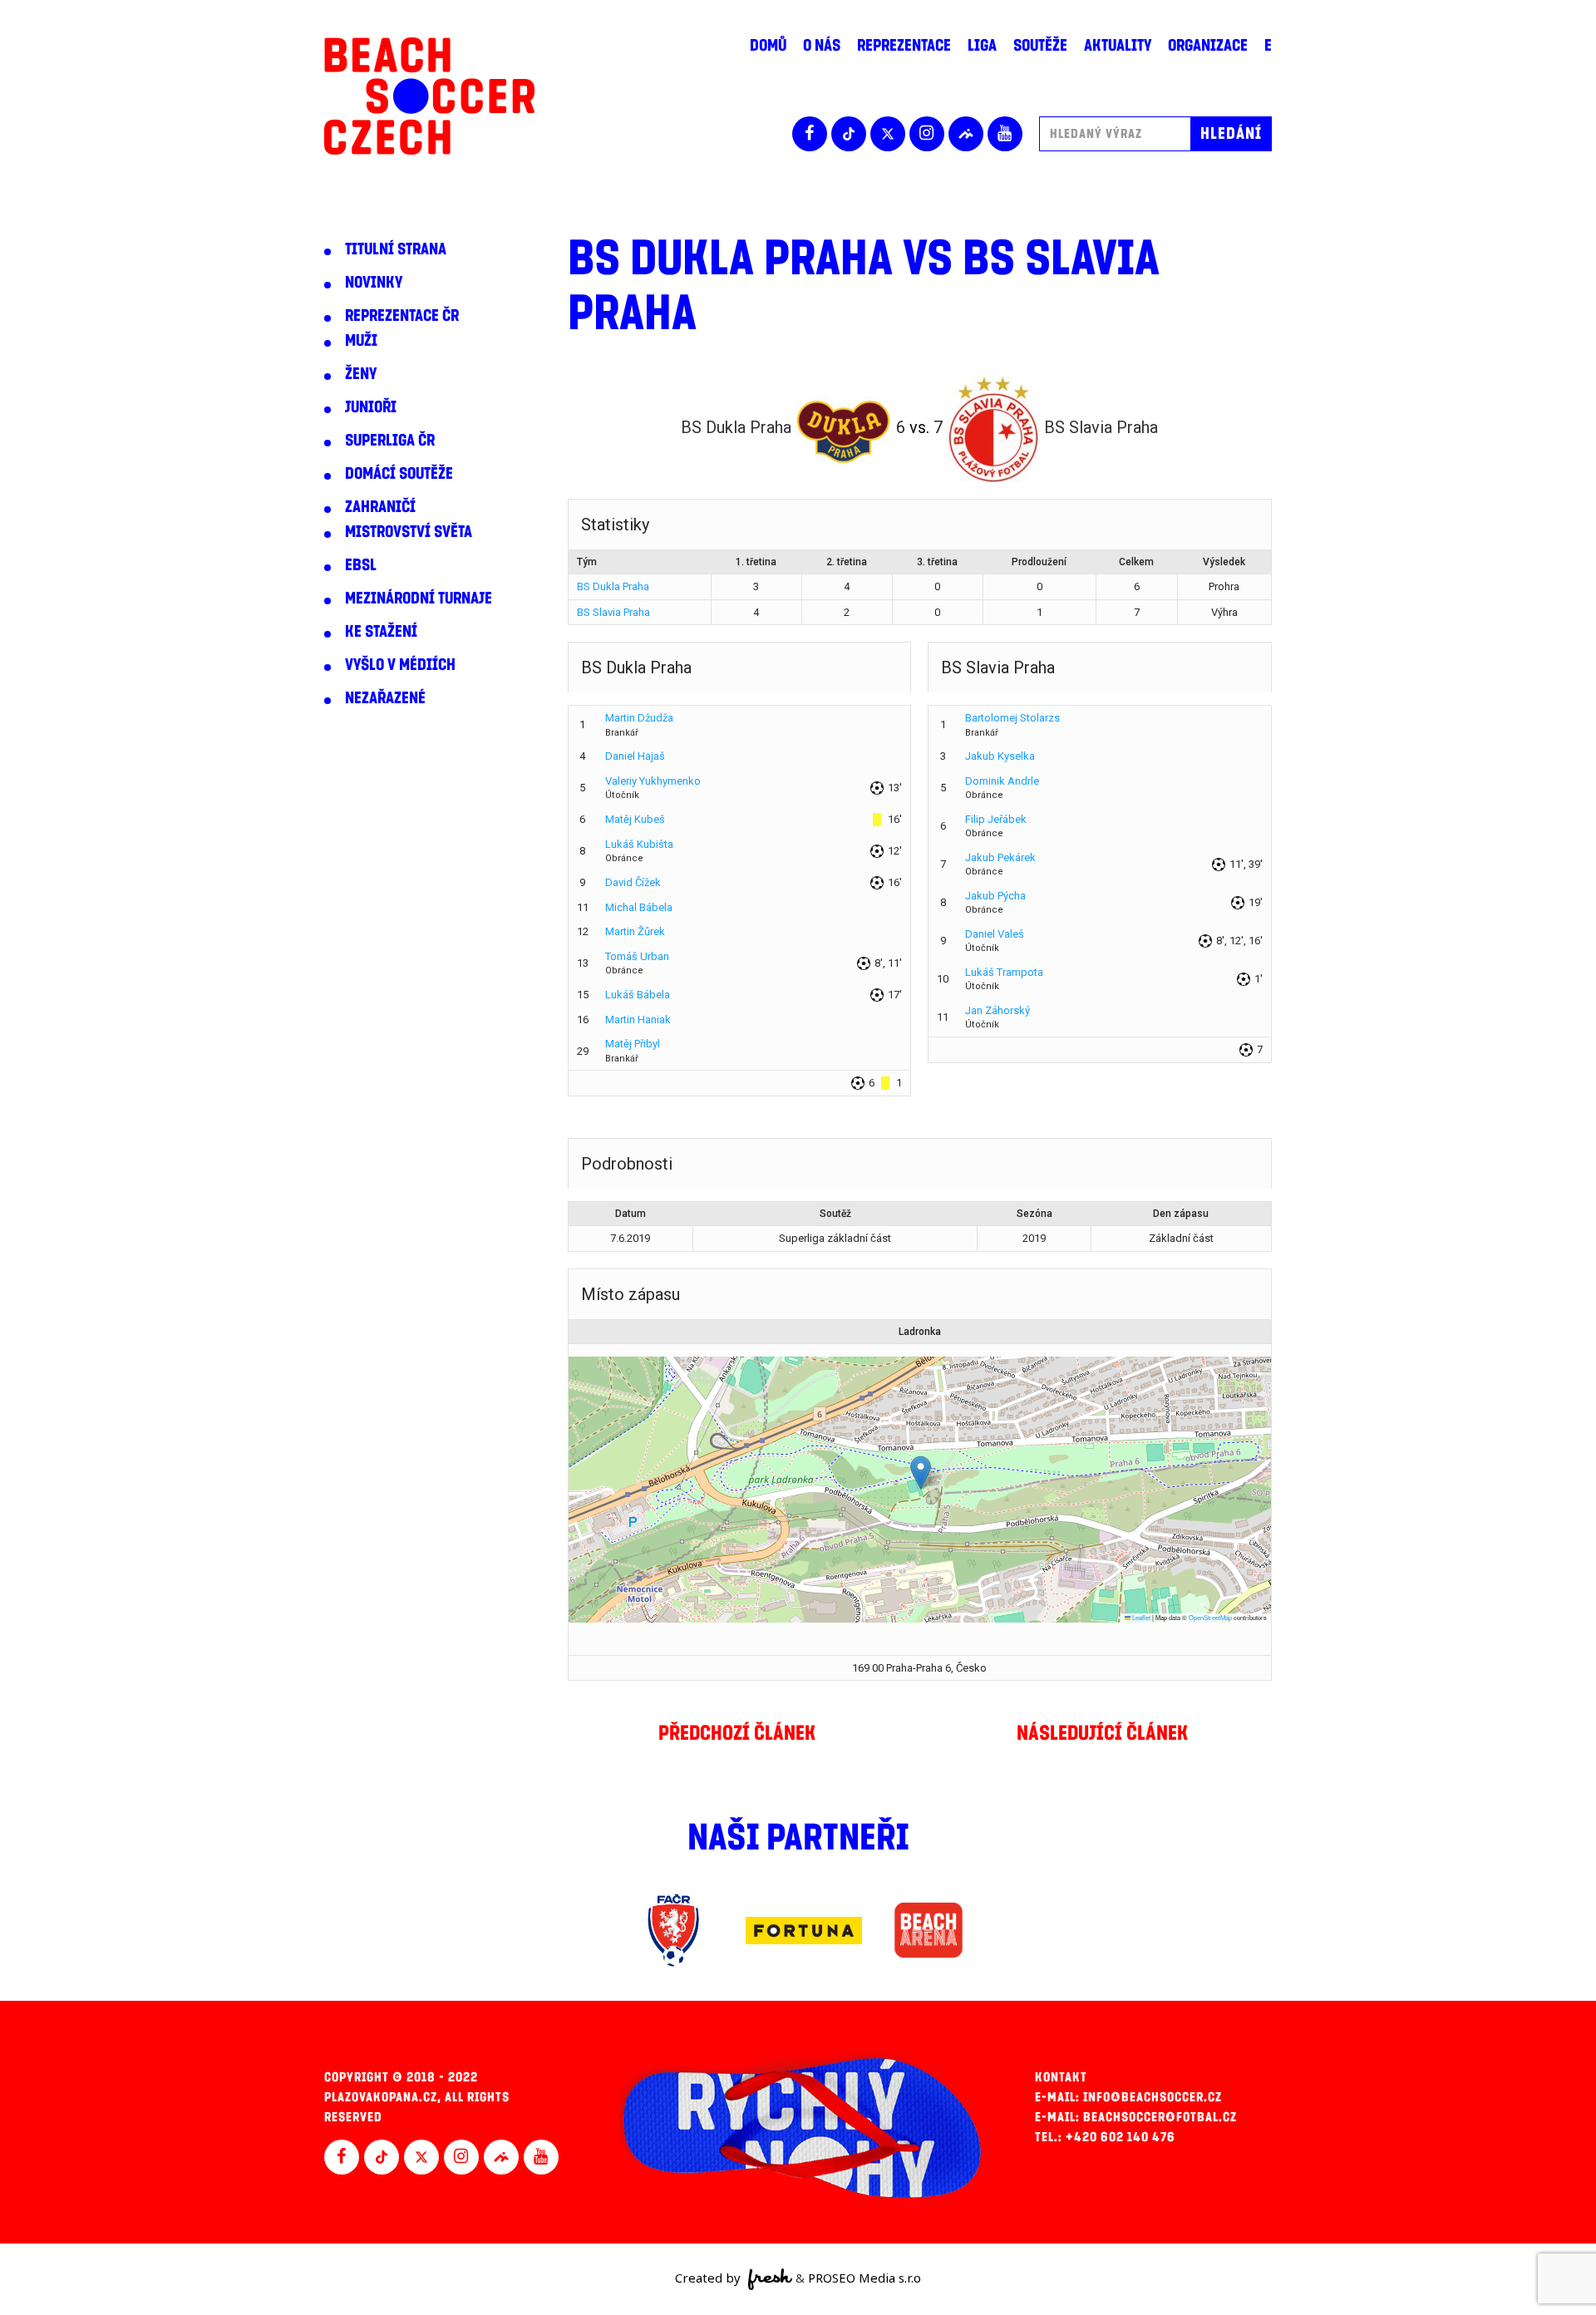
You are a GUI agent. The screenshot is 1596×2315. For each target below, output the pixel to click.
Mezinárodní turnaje (419, 598)
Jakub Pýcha (995, 896)
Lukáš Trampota (1004, 972)
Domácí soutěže (399, 474)
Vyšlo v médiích (400, 665)
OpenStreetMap (1210, 1617)
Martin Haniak (638, 1020)
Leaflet (1140, 1617)
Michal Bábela (639, 907)
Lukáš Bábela (638, 995)
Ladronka (920, 1332)
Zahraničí (380, 507)
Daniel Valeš (995, 934)
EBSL (361, 565)
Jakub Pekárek (1000, 857)
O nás (822, 46)
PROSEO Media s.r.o (864, 2278)
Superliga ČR (390, 441)
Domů (768, 46)
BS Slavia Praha (613, 612)
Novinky (374, 283)
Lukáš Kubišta (639, 844)
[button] (921, 1473)
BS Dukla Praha (613, 586)
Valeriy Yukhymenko (653, 781)
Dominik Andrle (1002, 781)
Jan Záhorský (997, 1010)
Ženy (361, 374)
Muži (361, 341)
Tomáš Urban (637, 956)
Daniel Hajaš (635, 756)
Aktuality (1118, 46)
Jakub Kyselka (1000, 756)
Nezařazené (385, 698)
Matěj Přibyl (633, 1044)
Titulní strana (396, 249)
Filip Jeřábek (996, 819)
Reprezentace (904, 46)
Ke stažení (381, 632)
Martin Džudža (639, 718)
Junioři (371, 407)
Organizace (1208, 46)
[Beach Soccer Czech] (429, 96)
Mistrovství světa (409, 532)
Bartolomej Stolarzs (1012, 718)
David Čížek (633, 882)
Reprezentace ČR (402, 316)
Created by (709, 2278)
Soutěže (1040, 46)
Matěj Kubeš (635, 819)
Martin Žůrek (635, 931)
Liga (982, 46)
